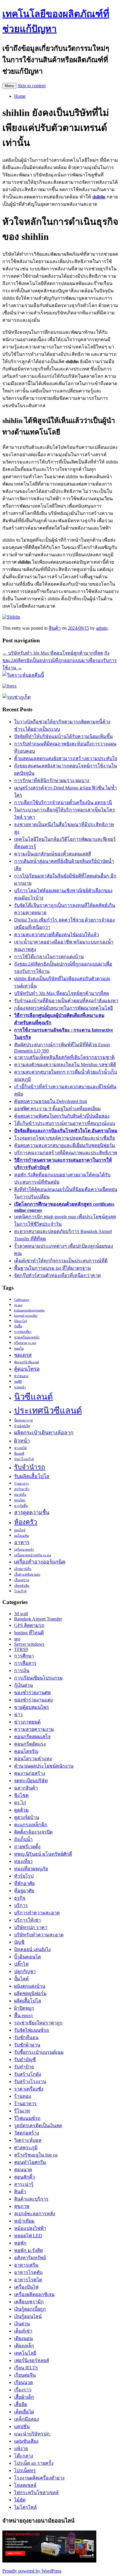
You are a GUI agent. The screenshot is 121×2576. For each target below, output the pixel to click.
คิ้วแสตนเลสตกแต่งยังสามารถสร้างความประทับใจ (66, 758)
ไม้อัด (20, 2500)
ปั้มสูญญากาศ (23, 1420)
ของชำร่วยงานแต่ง (33, 1700)
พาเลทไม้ (20, 1448)
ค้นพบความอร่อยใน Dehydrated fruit (51, 1101)
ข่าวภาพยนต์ (27, 1722)
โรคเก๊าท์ (20, 1591)
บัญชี (19, 1942)
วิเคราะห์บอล (28, 2140)
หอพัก (20, 2243)
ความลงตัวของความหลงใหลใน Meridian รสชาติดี (65, 1065)
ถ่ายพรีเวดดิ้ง (27, 1847)
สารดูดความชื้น (32, 1512)
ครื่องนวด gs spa (25, 1343)
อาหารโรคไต (28, 2280)
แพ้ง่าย (21, 2448)
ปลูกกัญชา (25, 1971)
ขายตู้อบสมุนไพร (32, 1707)
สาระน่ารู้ (24, 2184)
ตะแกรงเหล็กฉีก (31, 1825)
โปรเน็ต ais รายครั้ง (34, 2463)
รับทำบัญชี (25, 2059)
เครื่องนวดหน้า (24, 1550)
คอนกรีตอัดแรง (30, 1744)
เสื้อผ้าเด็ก (24, 2397)
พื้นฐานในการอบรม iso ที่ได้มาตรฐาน (52, 1268)
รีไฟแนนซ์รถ (27, 2118)
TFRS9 (21, 1649)
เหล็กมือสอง (27, 2419)
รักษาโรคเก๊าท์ (24, 1459)
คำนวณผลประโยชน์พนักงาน (44, 1766)
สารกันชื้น (21, 1506)
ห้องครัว (26, 1522)
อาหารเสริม (26, 2265)
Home (20, 96)
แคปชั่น (22, 2426)
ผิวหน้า (22, 1441)
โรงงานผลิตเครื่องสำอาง (39, 2478)
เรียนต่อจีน (25, 2375)
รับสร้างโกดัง (28, 2074)
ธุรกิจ (20, 1898)
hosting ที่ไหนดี (29, 1633)
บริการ (21, 1905)
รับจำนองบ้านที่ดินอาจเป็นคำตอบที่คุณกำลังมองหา (66, 1001)
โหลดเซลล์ (25, 2485)
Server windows (29, 1644)
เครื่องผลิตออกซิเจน (34, 2294)
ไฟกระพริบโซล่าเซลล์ (36, 2492)
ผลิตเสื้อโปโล (28, 2001)
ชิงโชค (21, 1795)
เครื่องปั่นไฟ (26, 2287)
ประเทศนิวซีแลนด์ (48, 1411)
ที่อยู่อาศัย (24, 1891)
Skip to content (32, 86)
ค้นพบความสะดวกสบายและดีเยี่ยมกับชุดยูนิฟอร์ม (65, 1145)
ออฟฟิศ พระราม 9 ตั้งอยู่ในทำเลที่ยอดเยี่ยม (57, 1109)
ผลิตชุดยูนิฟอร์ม (30, 1993)
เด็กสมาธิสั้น (23, 1569)
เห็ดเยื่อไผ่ (24, 2412)
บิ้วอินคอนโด (27, 1957)
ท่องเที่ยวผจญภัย (31, 1869)
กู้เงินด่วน (23, 1685)
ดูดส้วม (21, 1810)
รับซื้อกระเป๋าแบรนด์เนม (39, 2052)
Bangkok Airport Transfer (38, 1619)
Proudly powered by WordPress (32, 2571)
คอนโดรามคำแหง (33, 1759)
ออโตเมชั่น (21, 1536)
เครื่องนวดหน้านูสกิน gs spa (33, 1555)
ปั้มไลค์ (21, 1979)
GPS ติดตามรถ (29, 1625)
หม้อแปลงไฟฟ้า (30, 2228)
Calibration (22, 1300)
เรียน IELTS (26, 2368)
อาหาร (22, 1542)
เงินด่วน (22, 2324)
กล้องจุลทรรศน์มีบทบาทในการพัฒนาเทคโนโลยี (63, 1008)
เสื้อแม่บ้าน (22, 1580)
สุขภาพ (22, 2206)
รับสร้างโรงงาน (30, 2081)
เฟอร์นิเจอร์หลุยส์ (32, 2360)
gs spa (18, 1305)
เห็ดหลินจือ (22, 1586)
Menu (9, 86)
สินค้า (55, 628)
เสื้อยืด (21, 2404)
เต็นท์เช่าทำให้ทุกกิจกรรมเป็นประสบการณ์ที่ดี (61, 1261)
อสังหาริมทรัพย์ (30, 2258)
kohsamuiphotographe (29, 1310)
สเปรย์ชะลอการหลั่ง (35, 2214)
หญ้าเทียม (24, 2221)
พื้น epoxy (24, 2015)
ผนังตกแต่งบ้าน (30, 1986)
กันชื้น (18, 1326)
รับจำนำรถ (30, 1467)
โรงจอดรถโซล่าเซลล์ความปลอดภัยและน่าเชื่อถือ (65, 1138)
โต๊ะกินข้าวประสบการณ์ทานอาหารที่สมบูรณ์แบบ (65, 1123)
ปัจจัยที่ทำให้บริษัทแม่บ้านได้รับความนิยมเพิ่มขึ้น (63, 736)
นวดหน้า (20, 1387)
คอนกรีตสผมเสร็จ (32, 1737)
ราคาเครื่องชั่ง (29, 2089)
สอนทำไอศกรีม (30, 2162)
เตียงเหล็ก (24, 2346)
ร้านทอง (23, 2096)
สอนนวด (23, 2170)
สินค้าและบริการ (31, 2199)
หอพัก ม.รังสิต (28, 2250)
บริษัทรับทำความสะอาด (39, 1935)
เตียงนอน (23, 2338)
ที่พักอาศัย (24, 1883)
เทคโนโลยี (25, 2353)
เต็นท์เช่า (23, 2331)
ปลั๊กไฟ (21, 1964)
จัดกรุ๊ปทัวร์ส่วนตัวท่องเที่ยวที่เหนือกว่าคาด (57, 1275)
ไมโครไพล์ (25, 2507)
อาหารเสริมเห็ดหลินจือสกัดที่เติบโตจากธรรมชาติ (64, 1057)
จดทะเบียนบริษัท (31, 1781)
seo (17, 1639)
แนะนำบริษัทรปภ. (32, 2434)
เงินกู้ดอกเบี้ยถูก (30, 2309)
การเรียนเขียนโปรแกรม (38, 1678)
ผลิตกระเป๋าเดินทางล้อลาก (44, 1433)
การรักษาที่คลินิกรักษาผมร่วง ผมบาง (52, 780)
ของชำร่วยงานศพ (32, 1693)
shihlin (99, 197)
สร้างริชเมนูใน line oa (36, 2155)
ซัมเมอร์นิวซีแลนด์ (27, 1362)
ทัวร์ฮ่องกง (21, 1376)
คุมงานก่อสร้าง (30, 1773)
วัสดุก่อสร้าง (27, 2133)
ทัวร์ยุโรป (24, 1876)
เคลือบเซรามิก (29, 2302)
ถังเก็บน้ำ (23, 1839)
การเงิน (22, 1671)
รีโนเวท (22, 2111)
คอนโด (19, 1348)
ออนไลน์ (20, 1530)
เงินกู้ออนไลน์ (28, 2316)
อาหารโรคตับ (28, 2272)
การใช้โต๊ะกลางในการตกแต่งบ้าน (49, 957)
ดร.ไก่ (20, 1803)
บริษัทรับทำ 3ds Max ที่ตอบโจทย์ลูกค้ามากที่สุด (53, 653)
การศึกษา (24, 1656)
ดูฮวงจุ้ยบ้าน (27, 1817)
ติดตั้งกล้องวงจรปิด (33, 1832)
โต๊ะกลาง (24, 2456)
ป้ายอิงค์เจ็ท (22, 1426)
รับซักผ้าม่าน (27, 2045)
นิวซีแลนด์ (33, 1397)
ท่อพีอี (18, 1382)
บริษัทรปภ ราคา (31, 1927)
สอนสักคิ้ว (25, 2177)
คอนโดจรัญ (26, 1751)
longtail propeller (26, 1316)
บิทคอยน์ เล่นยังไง (32, 1949)
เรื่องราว (23, 2390)
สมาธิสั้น (20, 1495)
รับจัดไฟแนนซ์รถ (32, 2030)
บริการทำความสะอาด (37, 1913)
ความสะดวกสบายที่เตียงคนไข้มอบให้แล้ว (57, 935)
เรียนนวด (23, 2382)
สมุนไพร (20, 1500)
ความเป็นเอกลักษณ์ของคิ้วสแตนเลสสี (53, 854)
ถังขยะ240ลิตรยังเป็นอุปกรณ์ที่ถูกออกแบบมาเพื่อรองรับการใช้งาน (60, 660)
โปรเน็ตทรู (25, 2470)
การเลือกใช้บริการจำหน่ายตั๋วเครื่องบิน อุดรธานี (63, 802)
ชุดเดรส (23, 1355)
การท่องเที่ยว (23, 1332)
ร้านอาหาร (21, 1484)
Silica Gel (21, 1321)
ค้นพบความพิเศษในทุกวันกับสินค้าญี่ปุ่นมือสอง (62, 1116)
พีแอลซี (19, 1454)
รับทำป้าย (24, 2067)
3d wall (21, 1614)
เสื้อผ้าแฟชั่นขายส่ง (27, 1575)
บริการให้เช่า (27, 1920)
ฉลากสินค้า (26, 1788)
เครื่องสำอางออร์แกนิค (40, 1562)
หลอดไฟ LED (28, 2236)
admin (102, 628)
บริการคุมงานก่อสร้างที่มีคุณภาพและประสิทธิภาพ (66, 1153)
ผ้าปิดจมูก (24, 2008)
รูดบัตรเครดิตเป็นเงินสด (38, 2126)
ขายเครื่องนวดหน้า (27, 1337)
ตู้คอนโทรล (27, 1369)
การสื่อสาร (25, 1663)
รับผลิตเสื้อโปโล (32, 1476)
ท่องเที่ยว (23, 1861)
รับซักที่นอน (26, 2037)
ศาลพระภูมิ (26, 2148)
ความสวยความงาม (34, 1729)
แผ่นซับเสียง (26, 2441)
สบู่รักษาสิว (22, 1489)
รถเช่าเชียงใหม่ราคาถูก (38, 2023)
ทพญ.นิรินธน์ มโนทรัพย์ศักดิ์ (43, 1854)
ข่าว (18, 1715)
